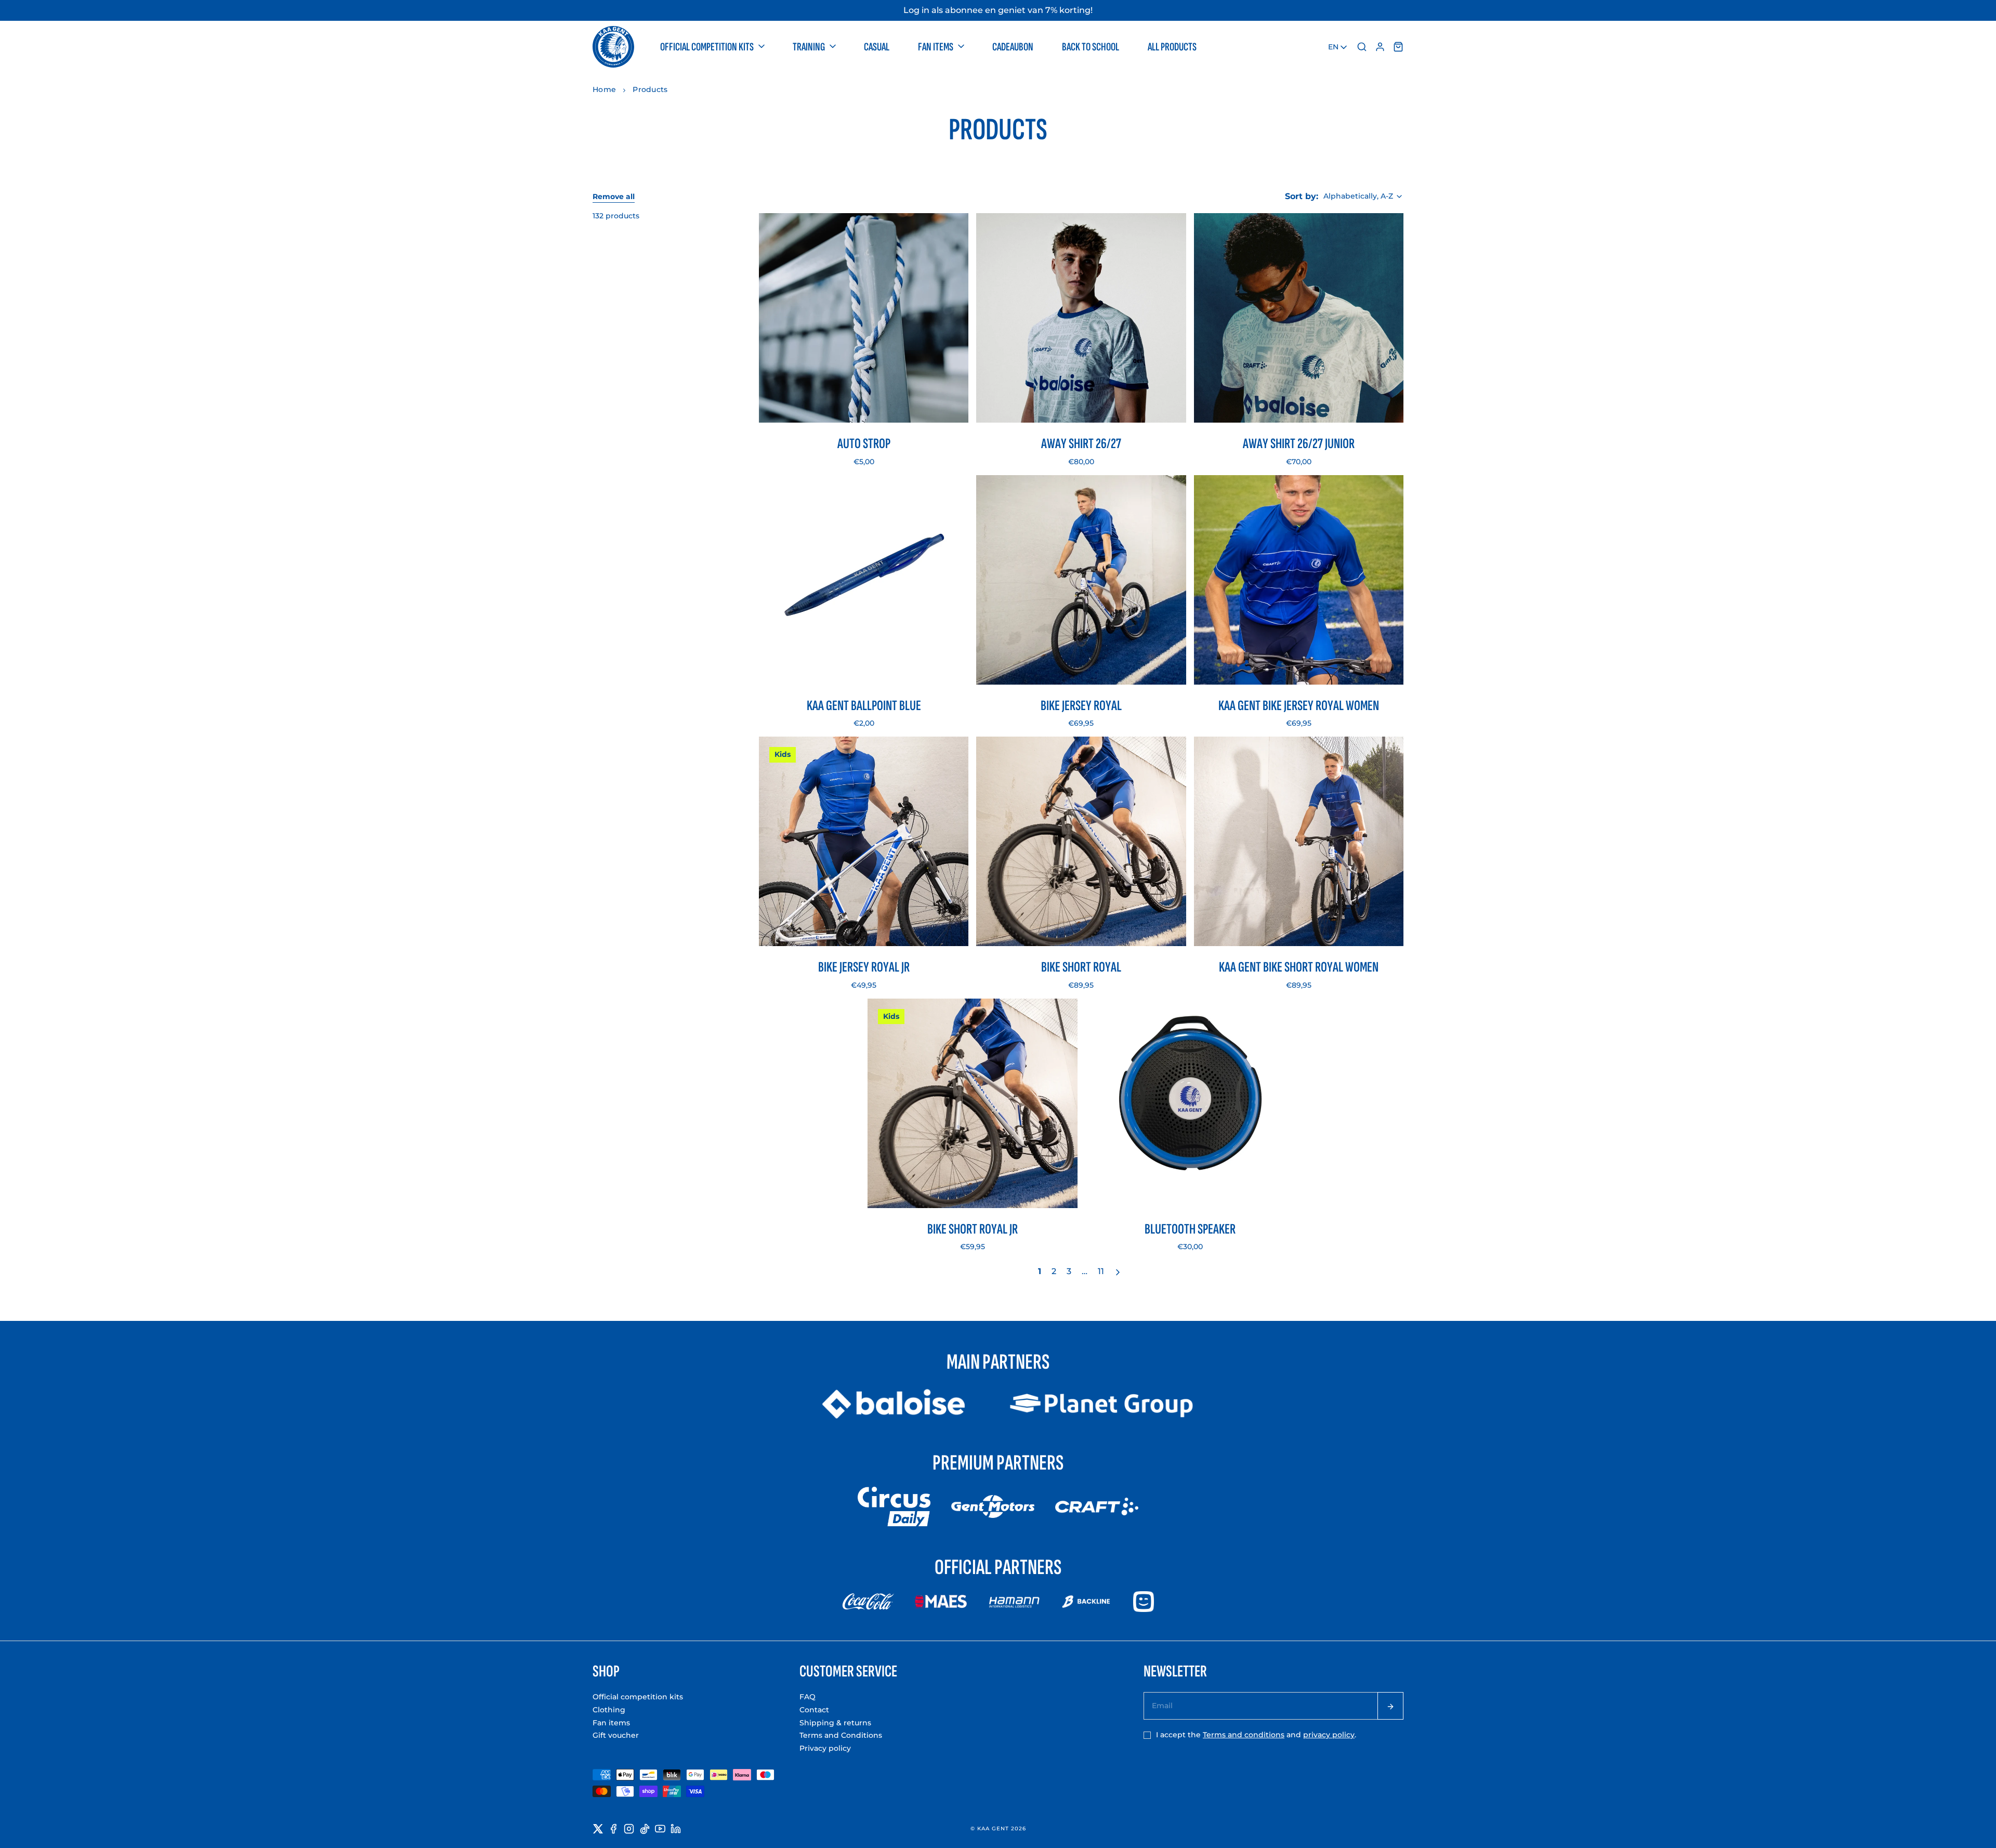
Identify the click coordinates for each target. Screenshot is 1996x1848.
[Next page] (1119, 1273)
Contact (814, 1710)
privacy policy (1329, 1735)
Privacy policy (825, 1748)
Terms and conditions (1244, 1735)
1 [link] (1040, 1271)
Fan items (611, 1723)
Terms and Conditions (841, 1735)
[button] (713, 47)
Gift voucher (616, 1735)
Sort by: (1302, 196)
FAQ (807, 1697)
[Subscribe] (1390, 1706)
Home (604, 89)
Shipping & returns (835, 1723)
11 (1101, 1271)
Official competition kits (638, 1697)
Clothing (609, 1710)
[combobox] (1338, 47)
